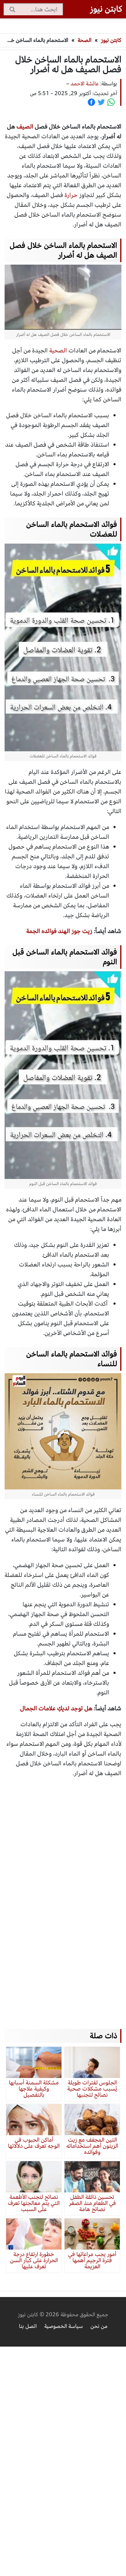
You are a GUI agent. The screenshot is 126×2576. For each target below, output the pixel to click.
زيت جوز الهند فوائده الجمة (59, 931)
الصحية (58, 350)
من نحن (99, 2326)
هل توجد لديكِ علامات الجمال (56, 1708)
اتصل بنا (28, 2326)
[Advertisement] (63, 1898)
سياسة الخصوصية (64, 2326)
